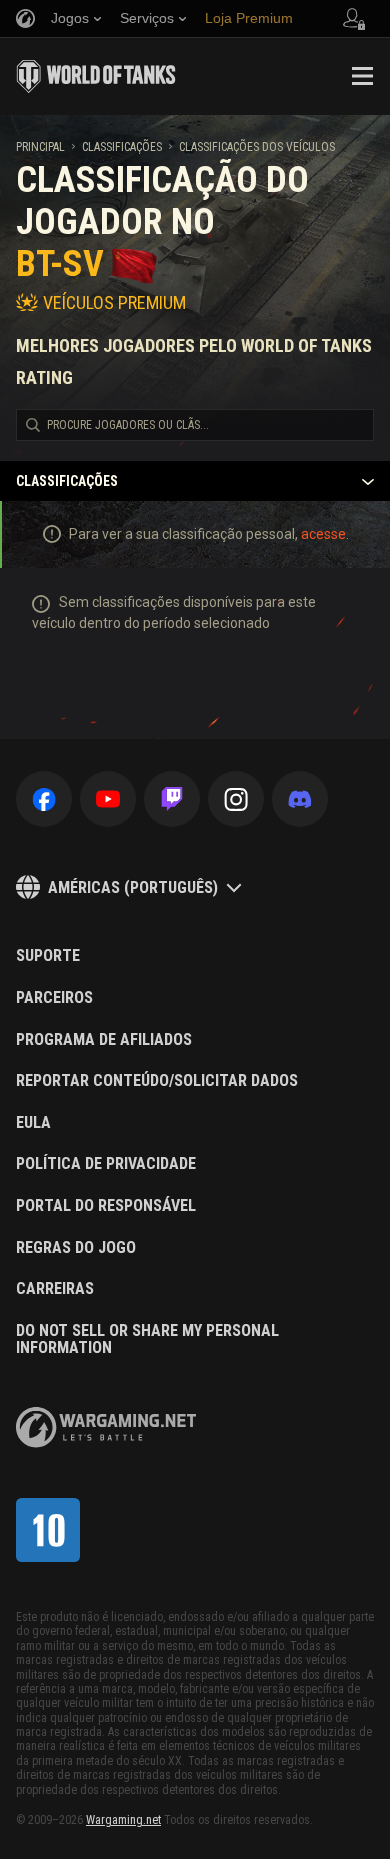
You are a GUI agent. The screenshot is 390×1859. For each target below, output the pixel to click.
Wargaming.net (123, 1820)
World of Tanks (96, 76)
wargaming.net (106, 1427)
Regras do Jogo (76, 1248)
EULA (33, 1123)
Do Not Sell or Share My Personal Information (147, 1339)
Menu (362, 76)
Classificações (122, 147)
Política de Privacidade (106, 1164)
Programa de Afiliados (104, 1040)
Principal (40, 147)
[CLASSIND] (48, 1530)
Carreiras (55, 1289)
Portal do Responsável (106, 1206)
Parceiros (54, 998)
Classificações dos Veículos (257, 147)
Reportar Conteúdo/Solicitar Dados (157, 1081)
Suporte (48, 956)
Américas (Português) (133, 887)
